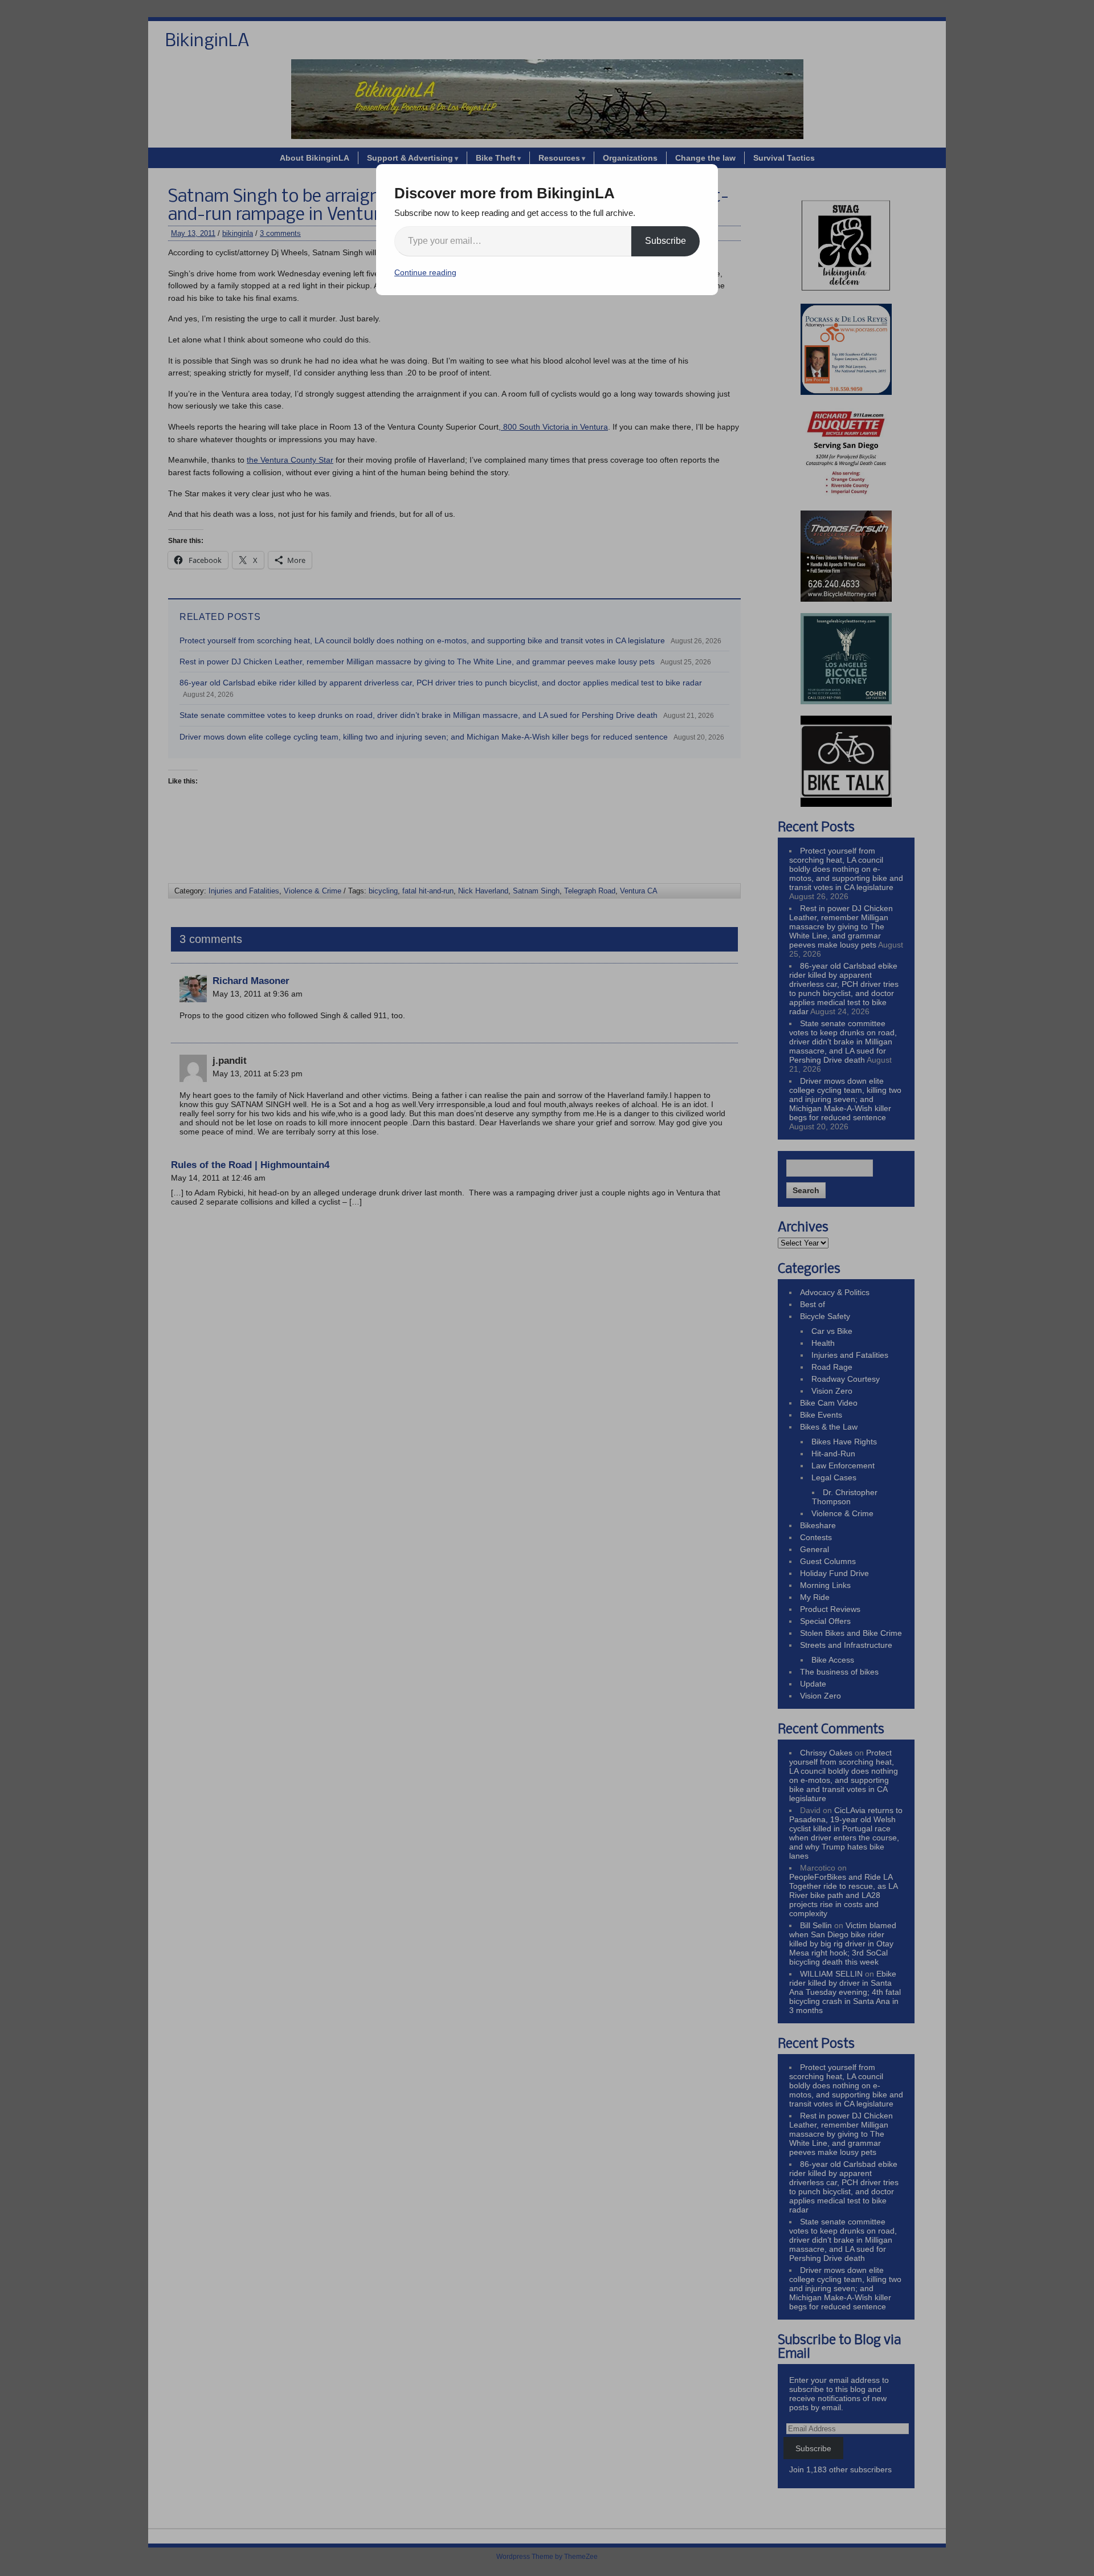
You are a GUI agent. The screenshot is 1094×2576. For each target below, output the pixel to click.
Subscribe (666, 241)
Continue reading (425, 272)
